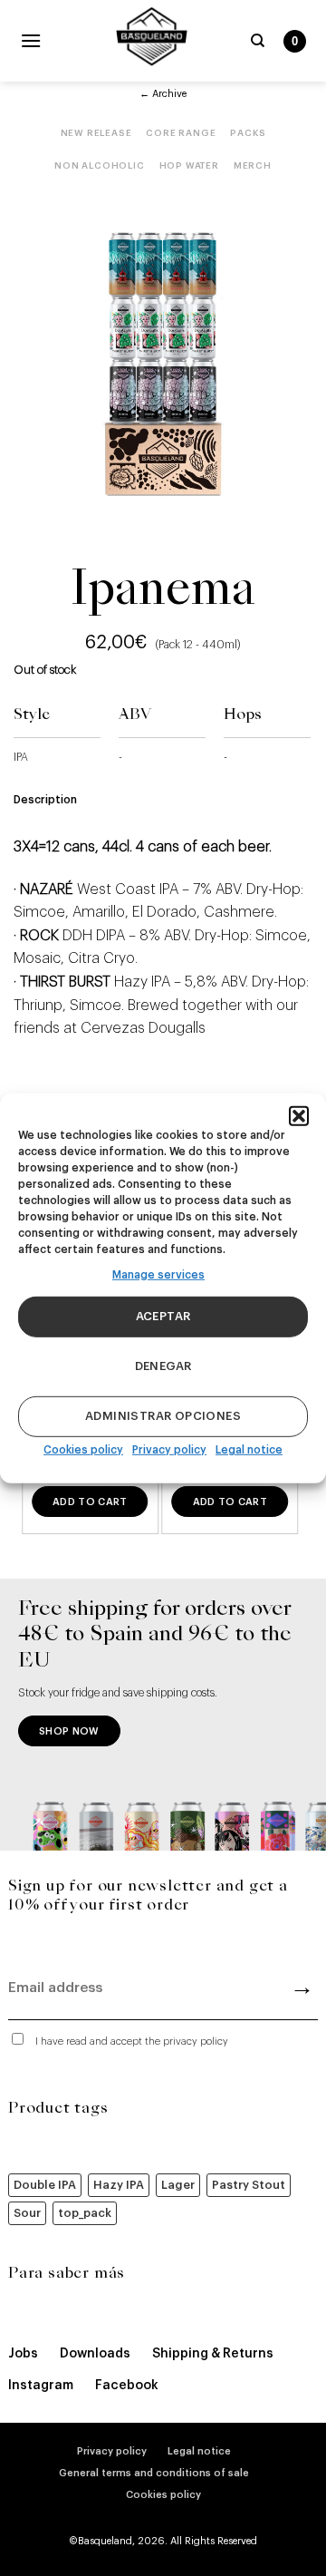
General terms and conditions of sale (154, 2473)
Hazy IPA (119, 2185)
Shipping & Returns (213, 2354)
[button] (299, 1115)
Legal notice (249, 1450)
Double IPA (45, 2185)
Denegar (163, 1366)
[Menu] (31, 40)
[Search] (258, 41)
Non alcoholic (99, 166)
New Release (96, 133)
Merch (253, 166)
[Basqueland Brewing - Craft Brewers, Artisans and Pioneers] (152, 36)
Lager (178, 2185)
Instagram (41, 2386)
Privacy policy (169, 1450)
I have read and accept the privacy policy (132, 2041)
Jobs (23, 2354)
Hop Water (189, 166)
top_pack (85, 2213)
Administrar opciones (163, 1416)
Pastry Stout (249, 2185)
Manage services (158, 1274)
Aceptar (163, 1316)
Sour (27, 2213)
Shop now (69, 1731)
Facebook (127, 2386)
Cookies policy (83, 1450)
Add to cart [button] (90, 1502)
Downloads (95, 2354)
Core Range (181, 133)
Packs (248, 133)
